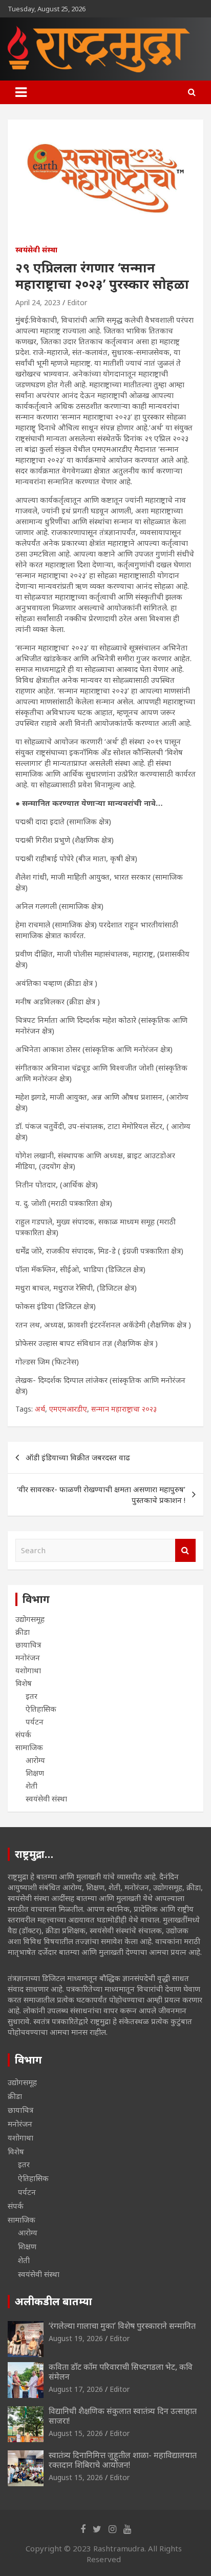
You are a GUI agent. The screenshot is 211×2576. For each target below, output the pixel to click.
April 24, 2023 (38, 302)
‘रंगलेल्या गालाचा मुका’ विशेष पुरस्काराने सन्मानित (122, 2326)
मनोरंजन (28, 1657)
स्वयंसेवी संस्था (36, 250)
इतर (31, 1696)
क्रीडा (23, 1632)
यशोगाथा (28, 1670)
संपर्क (23, 1734)
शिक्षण (35, 1773)
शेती (31, 1786)
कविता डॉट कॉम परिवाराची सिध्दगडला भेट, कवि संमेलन (121, 2372)
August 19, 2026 (76, 2338)
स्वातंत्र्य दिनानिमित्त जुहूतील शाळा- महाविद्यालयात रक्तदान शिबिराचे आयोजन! (123, 2460)
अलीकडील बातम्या (54, 2301)
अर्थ (40, 1409)
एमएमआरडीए (68, 1409)
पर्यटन (35, 1721)
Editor (77, 302)
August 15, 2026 (76, 2433)
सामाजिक (29, 1747)
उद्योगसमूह (30, 1619)
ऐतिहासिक (41, 1709)
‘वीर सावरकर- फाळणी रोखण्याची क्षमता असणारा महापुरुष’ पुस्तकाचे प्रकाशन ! (101, 1494)
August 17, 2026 (76, 2389)
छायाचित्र (28, 1644)
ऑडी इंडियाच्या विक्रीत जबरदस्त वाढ (78, 1457)
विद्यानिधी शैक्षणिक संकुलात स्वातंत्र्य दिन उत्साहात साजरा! (123, 2416)
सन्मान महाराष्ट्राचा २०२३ (124, 1409)
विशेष (24, 1683)
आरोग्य (35, 1760)
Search (185, 1550)
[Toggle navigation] (21, 92)
